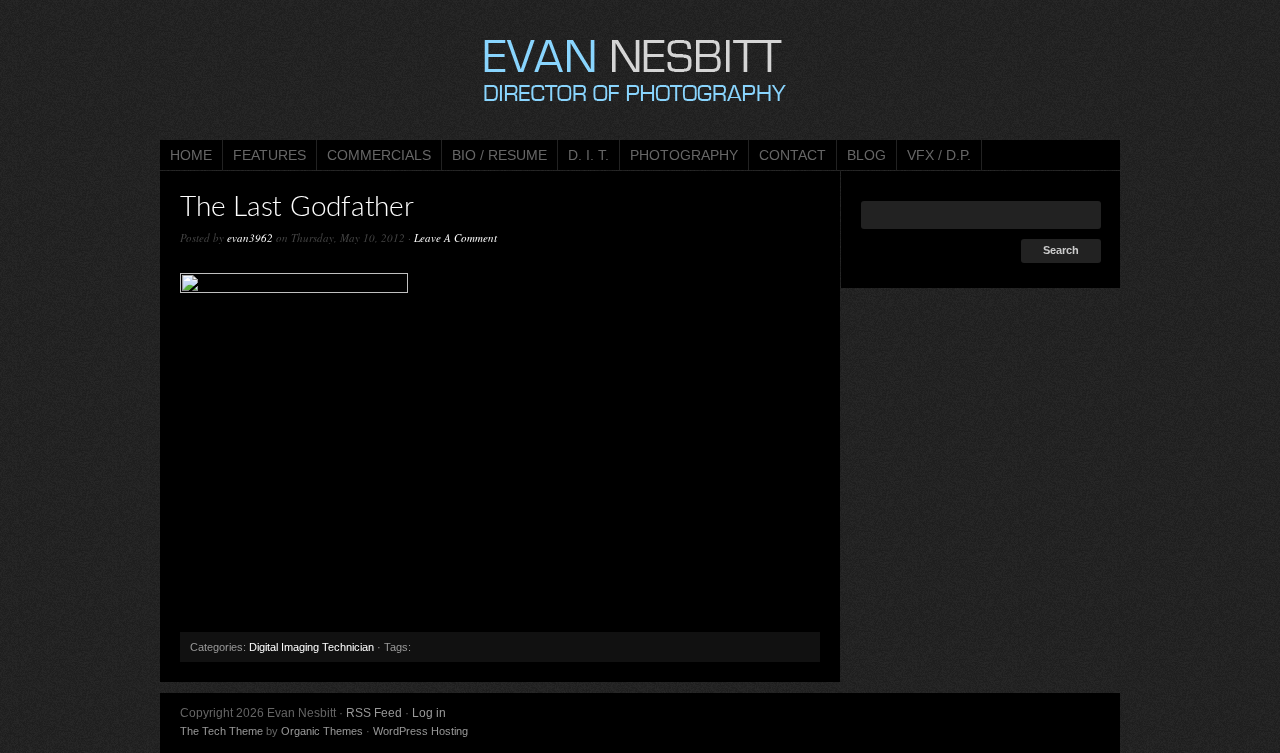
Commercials (379, 155)
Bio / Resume (499, 155)
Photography (684, 155)
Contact (792, 155)
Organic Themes (322, 731)
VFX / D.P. (939, 155)
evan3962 (250, 237)
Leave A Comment (455, 237)
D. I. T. (588, 155)
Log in (429, 713)
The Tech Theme (221, 731)
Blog (866, 155)
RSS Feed (374, 713)
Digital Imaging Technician (311, 647)
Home (191, 155)
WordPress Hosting (420, 731)
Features (269, 155)
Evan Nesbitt (640, 70)
